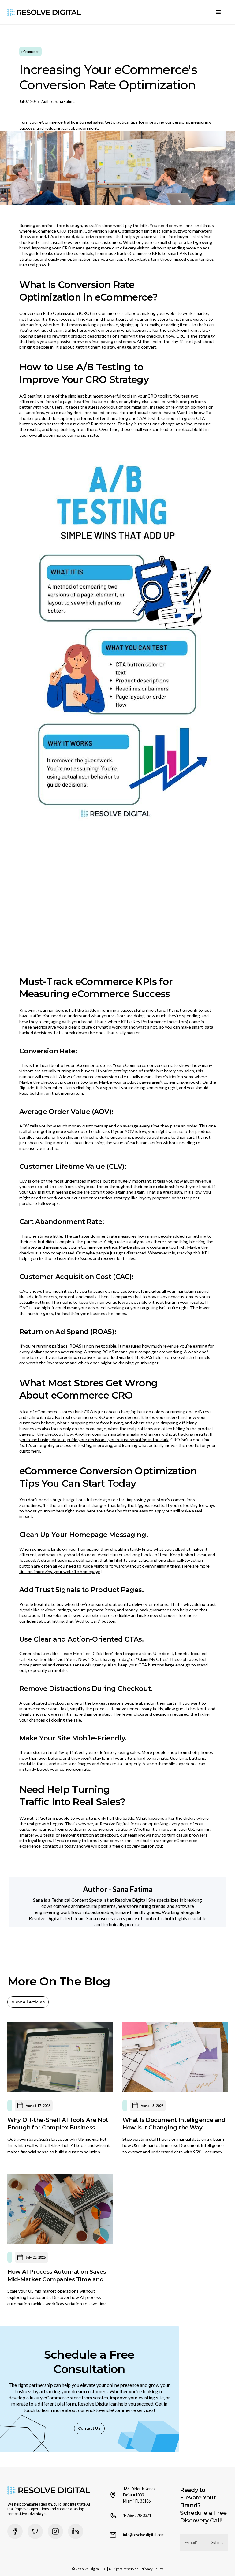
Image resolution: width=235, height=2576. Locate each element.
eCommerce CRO (49, 231)
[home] (44, 12)
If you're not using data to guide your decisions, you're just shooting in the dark (116, 1437)
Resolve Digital (114, 1824)
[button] (218, 12)
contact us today (59, 1846)
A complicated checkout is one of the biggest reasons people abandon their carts (98, 1703)
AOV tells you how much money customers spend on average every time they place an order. (109, 1126)
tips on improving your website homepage (60, 1571)
